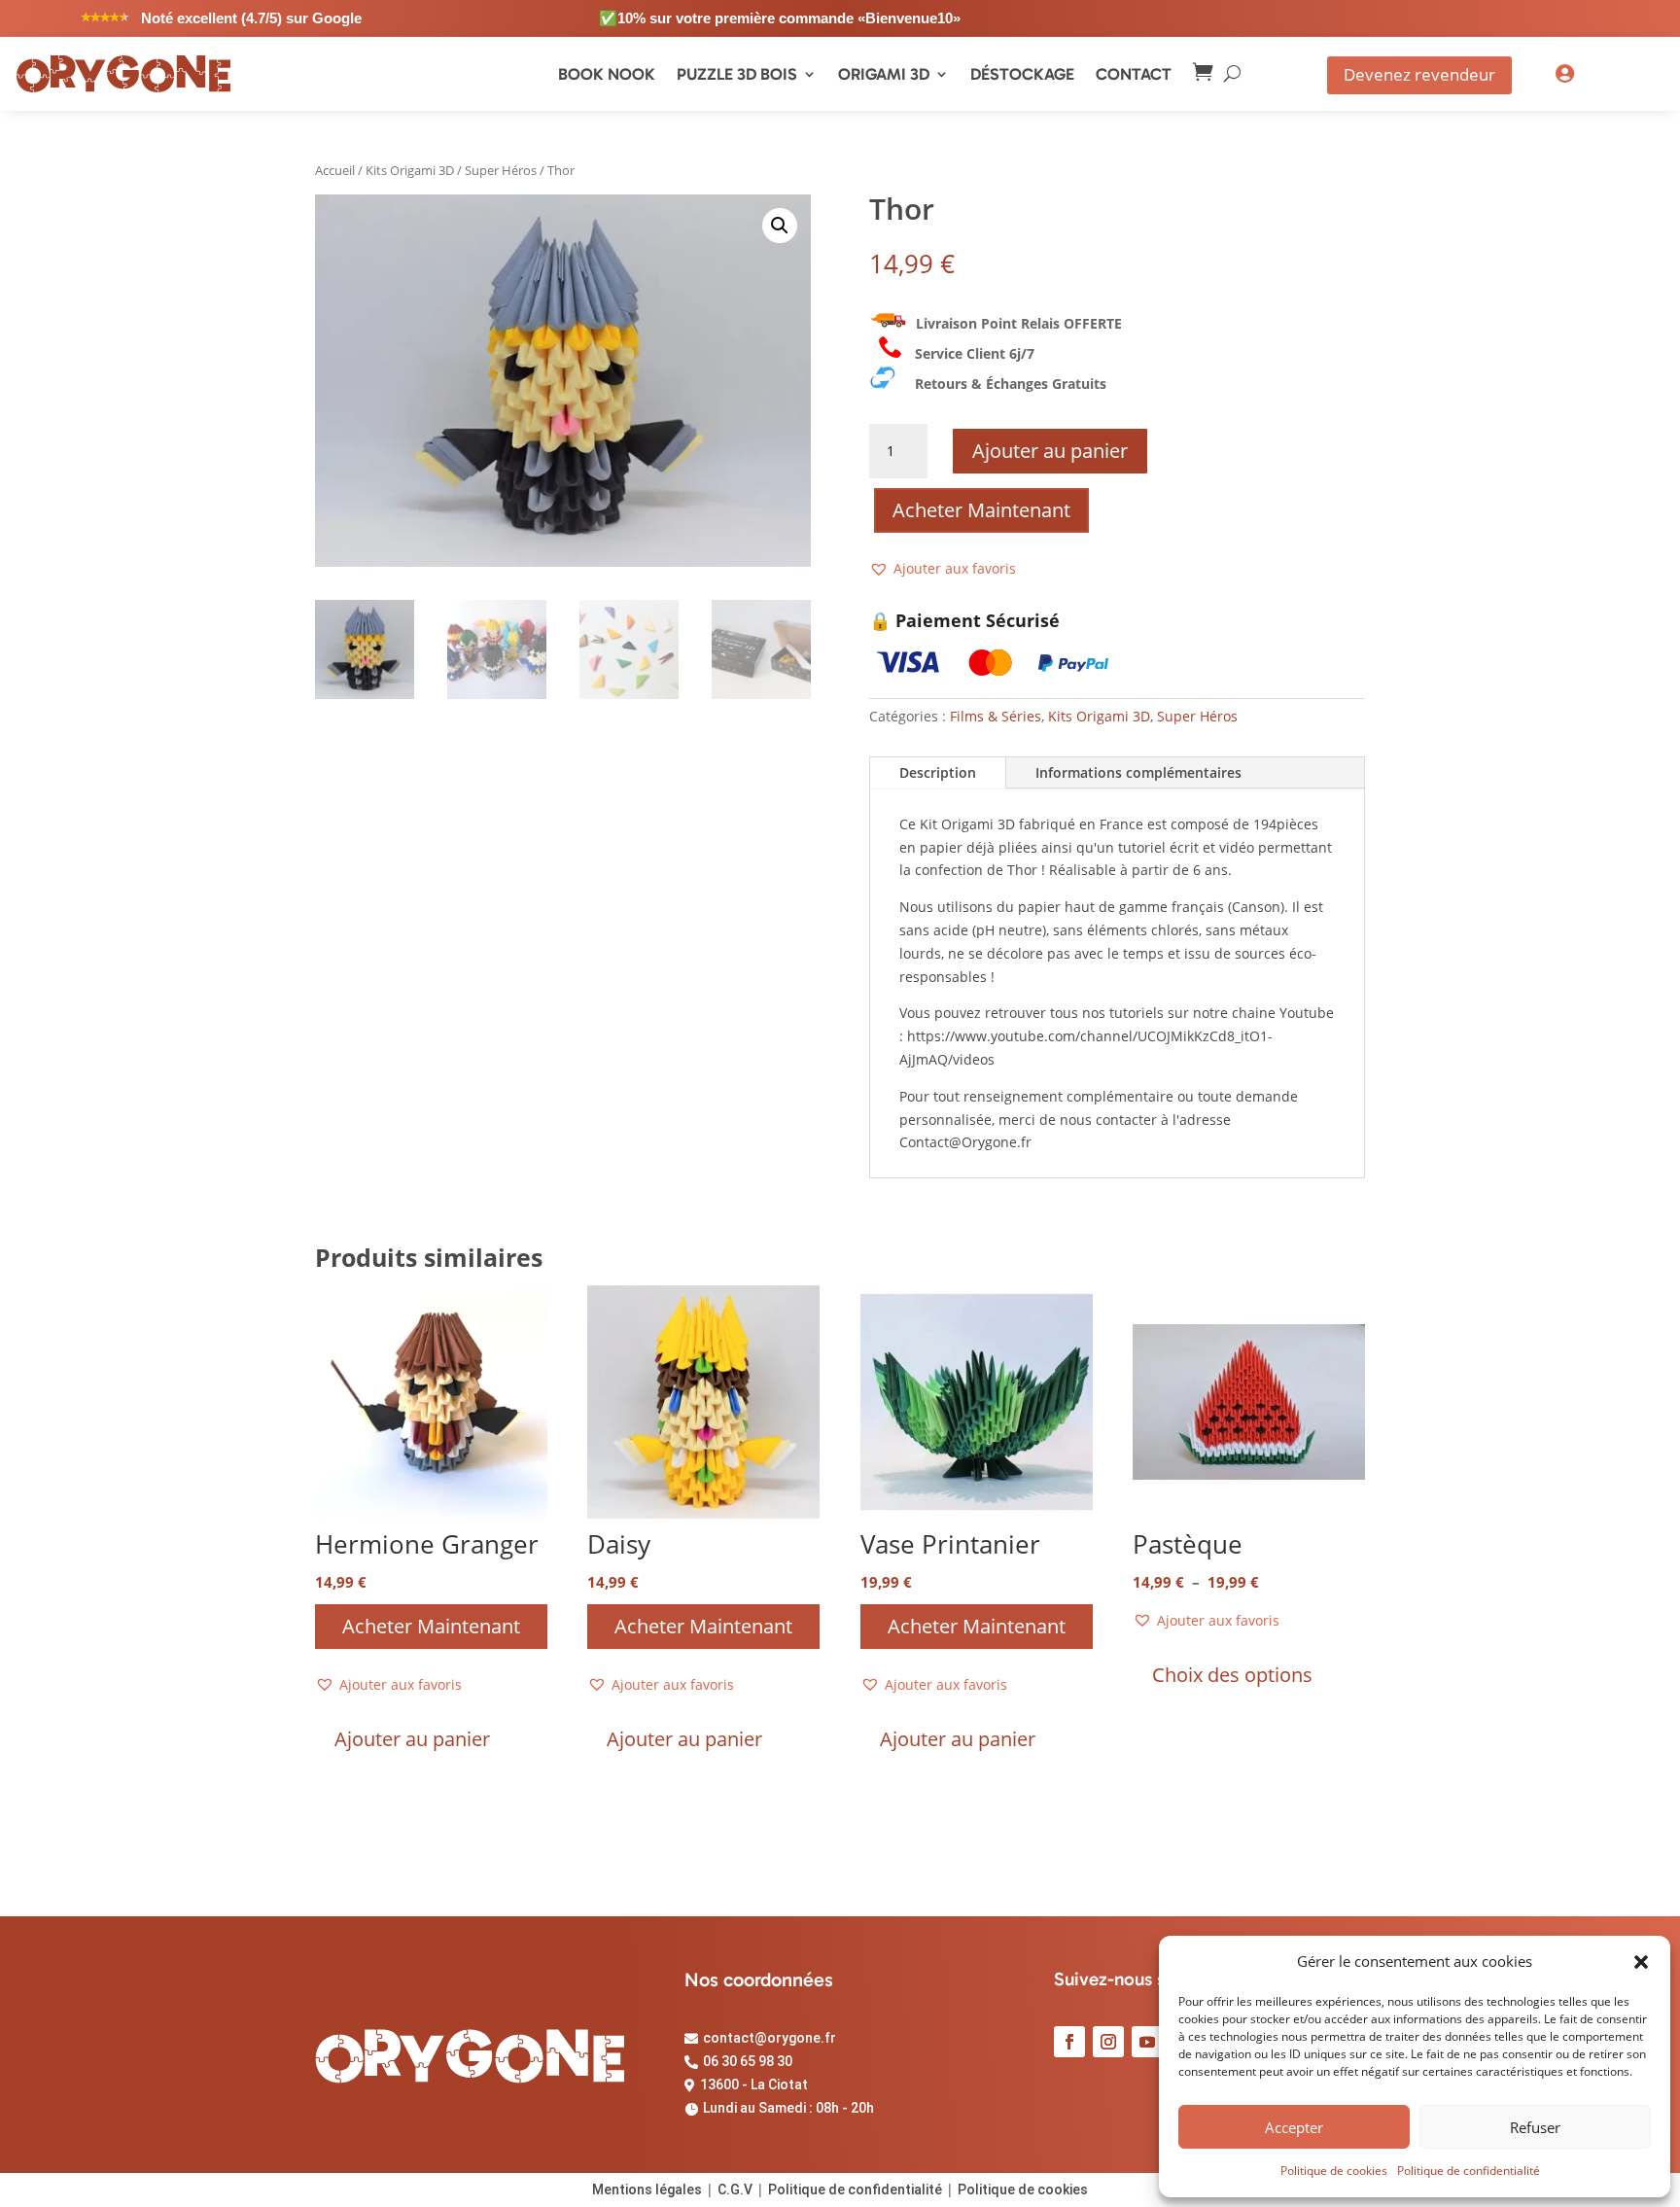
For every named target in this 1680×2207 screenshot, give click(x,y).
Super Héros (501, 170)
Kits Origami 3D (410, 170)
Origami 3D (884, 74)
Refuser (1535, 2127)
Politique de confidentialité (1469, 2171)
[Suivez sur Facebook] (1069, 2042)
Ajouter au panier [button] (412, 1739)
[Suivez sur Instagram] (1108, 2042)
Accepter (1294, 2127)
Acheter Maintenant (981, 510)
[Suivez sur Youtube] (1147, 2042)
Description (938, 772)
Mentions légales (647, 2189)
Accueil (335, 170)
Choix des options (1232, 1675)
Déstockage (1022, 74)
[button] (1641, 1962)
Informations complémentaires (1138, 772)
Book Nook (607, 74)
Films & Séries (996, 716)
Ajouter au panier (1050, 451)
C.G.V (735, 2189)
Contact (1134, 74)
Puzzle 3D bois (737, 74)
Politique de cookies (1334, 2171)
